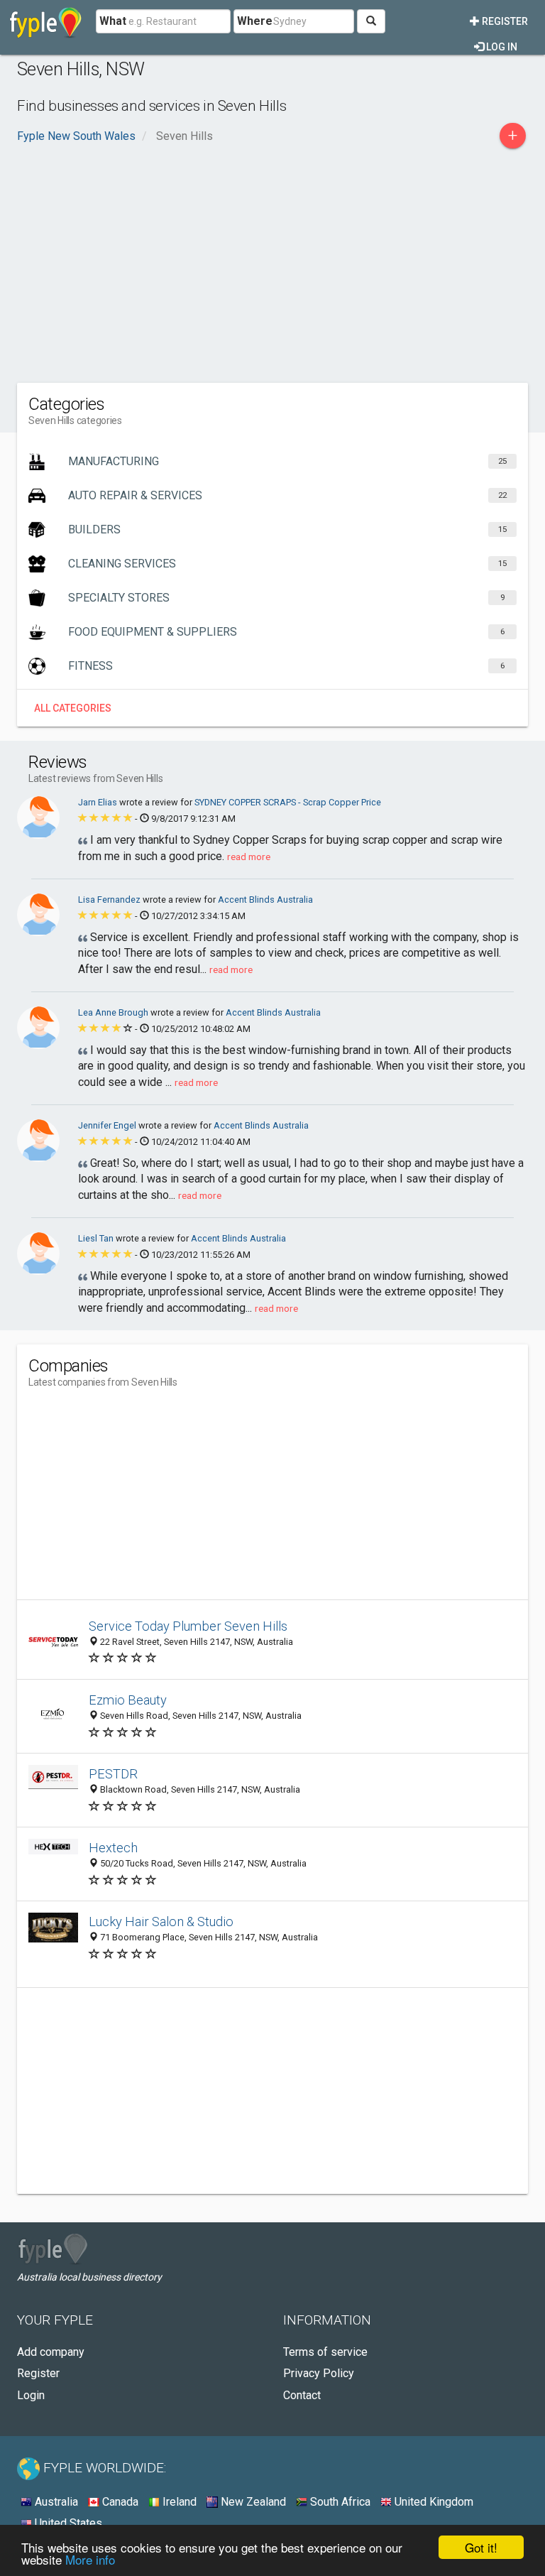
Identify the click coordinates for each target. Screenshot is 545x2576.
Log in (501, 47)
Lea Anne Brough (114, 1012)
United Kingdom (433, 2502)
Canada (119, 2502)
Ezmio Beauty (128, 1700)
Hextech (113, 1848)
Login (31, 2395)
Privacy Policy (319, 2373)
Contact (302, 2395)
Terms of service (325, 2352)
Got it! (481, 2547)
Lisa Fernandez (110, 900)
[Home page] (46, 21)
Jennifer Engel (108, 1125)
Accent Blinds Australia (265, 900)
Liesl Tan (97, 1238)
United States (67, 2523)
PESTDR (113, 1774)
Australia (55, 2502)
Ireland (178, 2502)
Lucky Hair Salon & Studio (161, 1922)
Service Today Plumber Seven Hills (188, 1626)
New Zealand (252, 2502)
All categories (73, 708)
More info (90, 2559)
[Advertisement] (272, 262)
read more (249, 857)
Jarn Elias (99, 802)
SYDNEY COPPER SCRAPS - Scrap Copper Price (288, 802)
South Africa (339, 2502)
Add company (51, 2352)
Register (504, 21)
